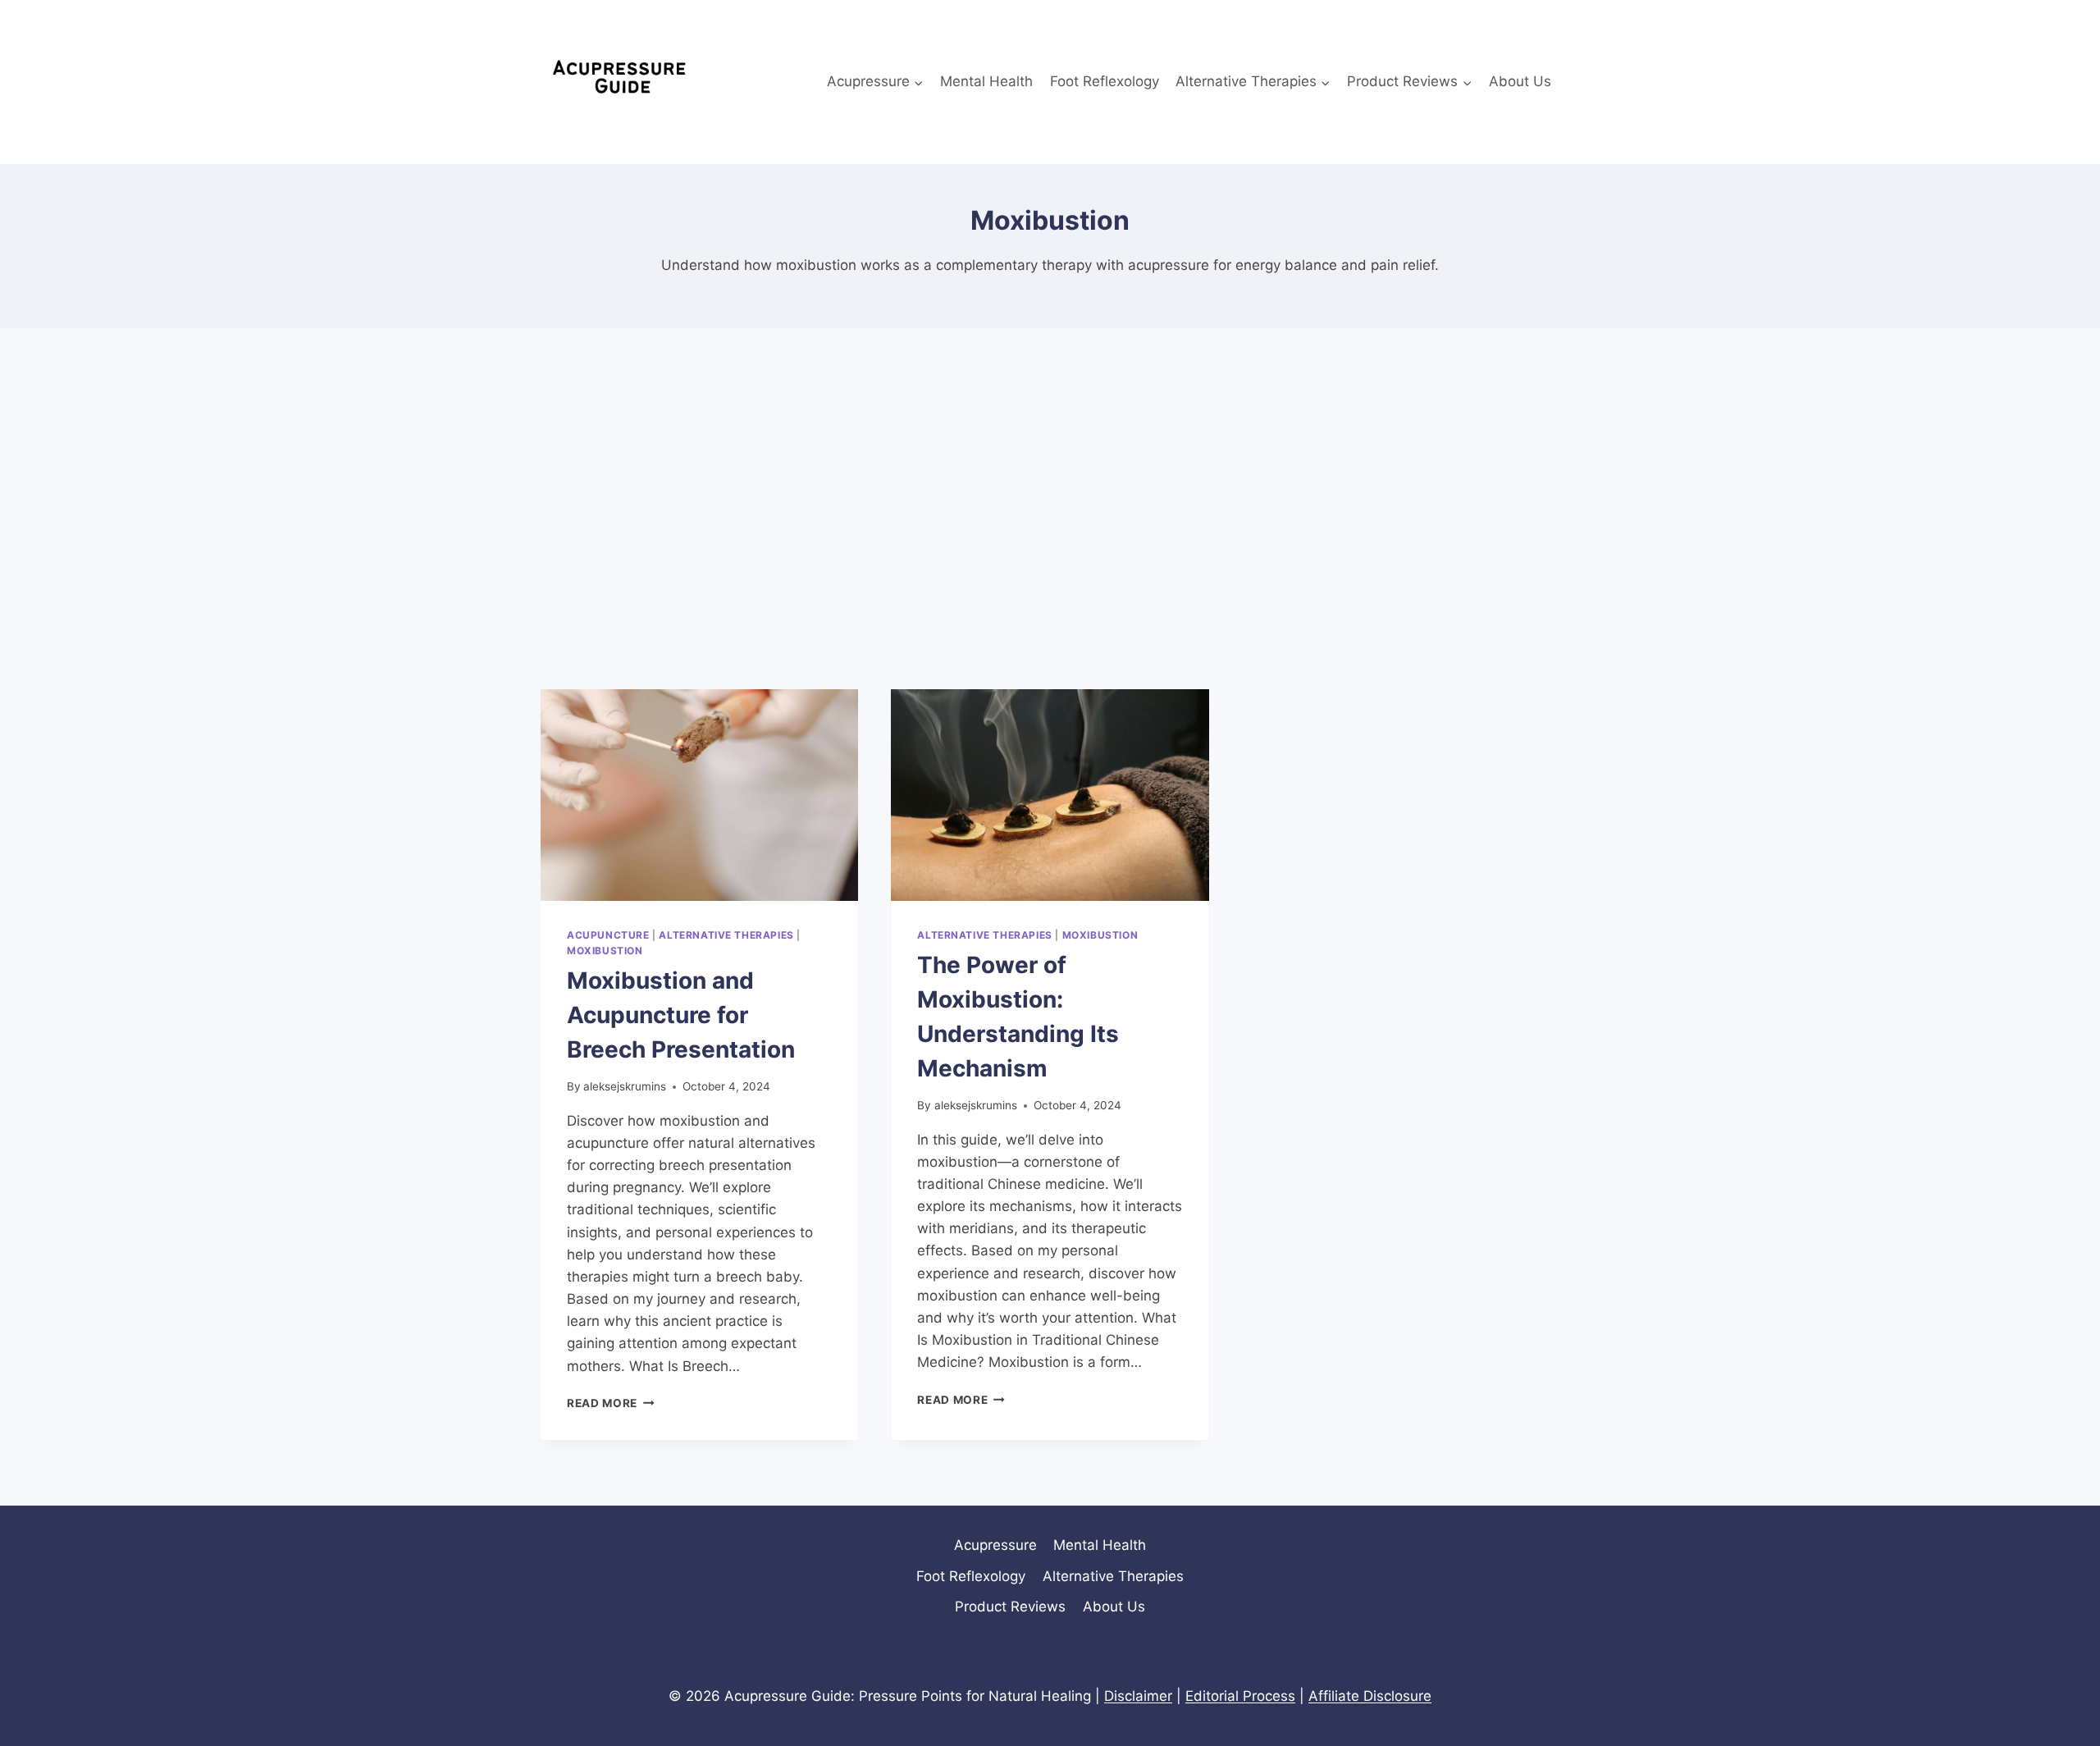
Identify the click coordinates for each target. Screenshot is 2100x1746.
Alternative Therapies (726, 935)
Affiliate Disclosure (1370, 1696)
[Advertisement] (1050, 509)
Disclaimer (1138, 1696)
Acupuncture (608, 935)
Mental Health (986, 81)
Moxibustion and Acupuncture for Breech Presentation (681, 1015)
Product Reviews (1010, 1607)
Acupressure (995, 1545)
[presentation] (699, 795)
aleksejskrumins (625, 1086)
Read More (611, 1403)
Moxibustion (605, 951)
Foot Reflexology (1105, 81)
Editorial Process (1240, 1696)
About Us (1520, 81)
